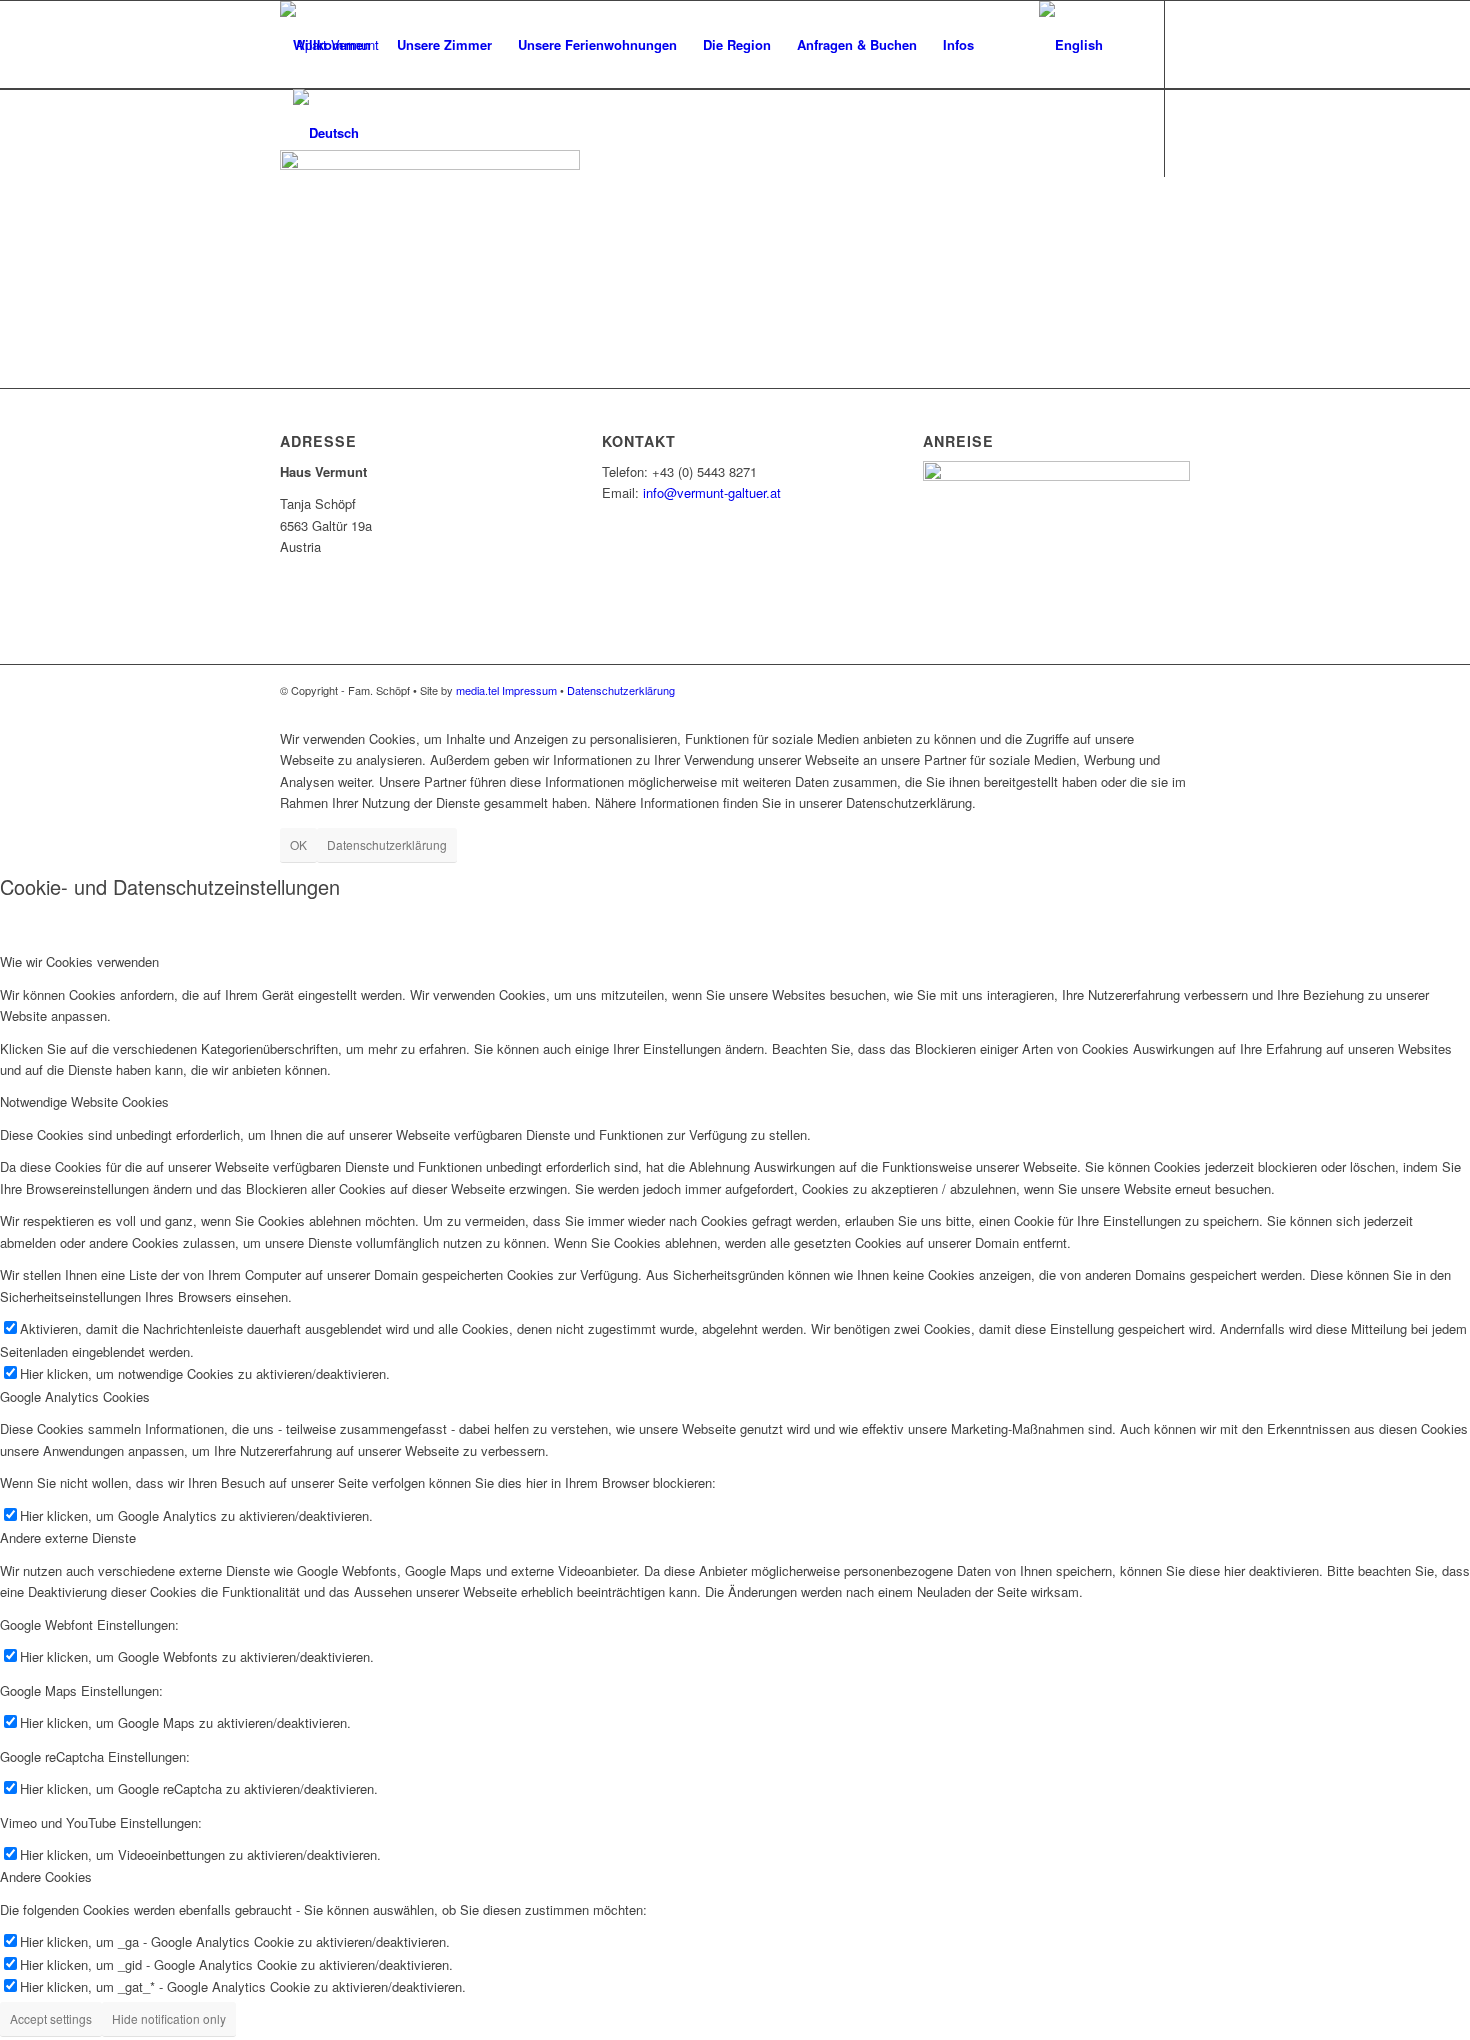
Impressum (529, 690)
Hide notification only (169, 2018)
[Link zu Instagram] (316, 220)
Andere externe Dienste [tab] (68, 1537)
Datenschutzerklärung (621, 690)
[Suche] (1006, 45)
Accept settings (51, 2018)
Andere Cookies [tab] (46, 1876)
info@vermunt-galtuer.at (712, 492)
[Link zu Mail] (286, 220)
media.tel (477, 690)
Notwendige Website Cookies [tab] (84, 1101)
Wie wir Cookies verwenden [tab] (79, 961)
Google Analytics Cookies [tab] (75, 1396)
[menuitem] (332, 45)
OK (298, 844)
